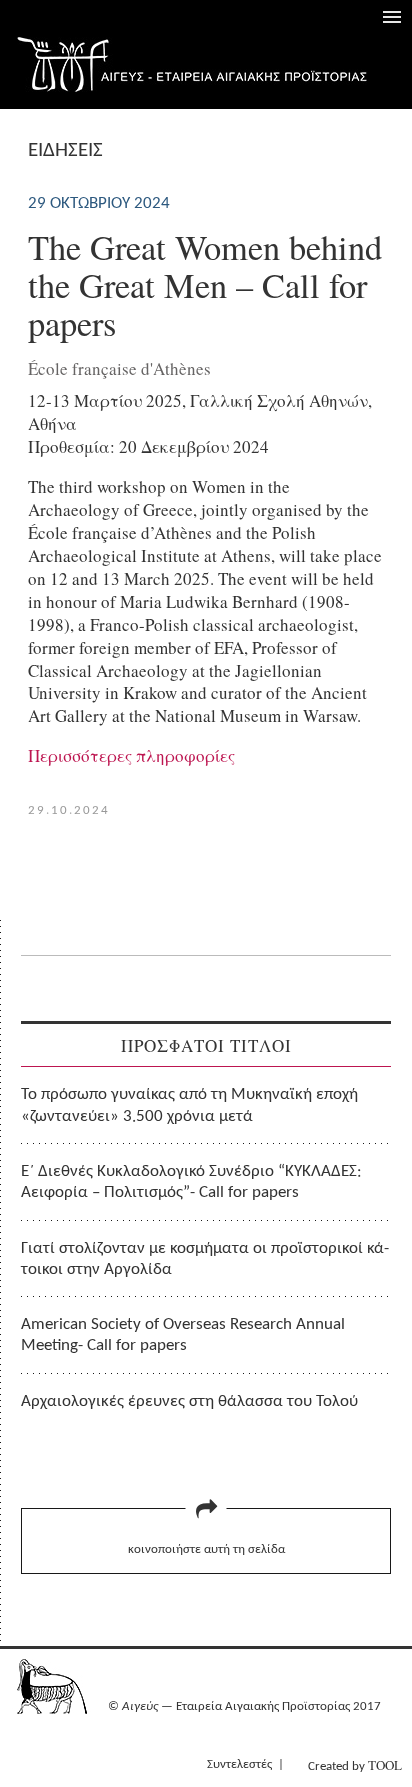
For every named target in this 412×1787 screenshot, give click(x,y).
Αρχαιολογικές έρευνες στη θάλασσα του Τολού (189, 1401)
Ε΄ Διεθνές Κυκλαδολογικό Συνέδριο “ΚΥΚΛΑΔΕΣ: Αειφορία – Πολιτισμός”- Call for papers (191, 1182)
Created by (355, 1765)
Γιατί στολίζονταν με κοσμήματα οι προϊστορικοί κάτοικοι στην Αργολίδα (205, 1259)
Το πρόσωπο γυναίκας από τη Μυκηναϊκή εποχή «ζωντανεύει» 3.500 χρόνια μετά (189, 1105)
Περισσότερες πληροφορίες (131, 755)
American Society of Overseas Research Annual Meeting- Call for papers (183, 1335)
